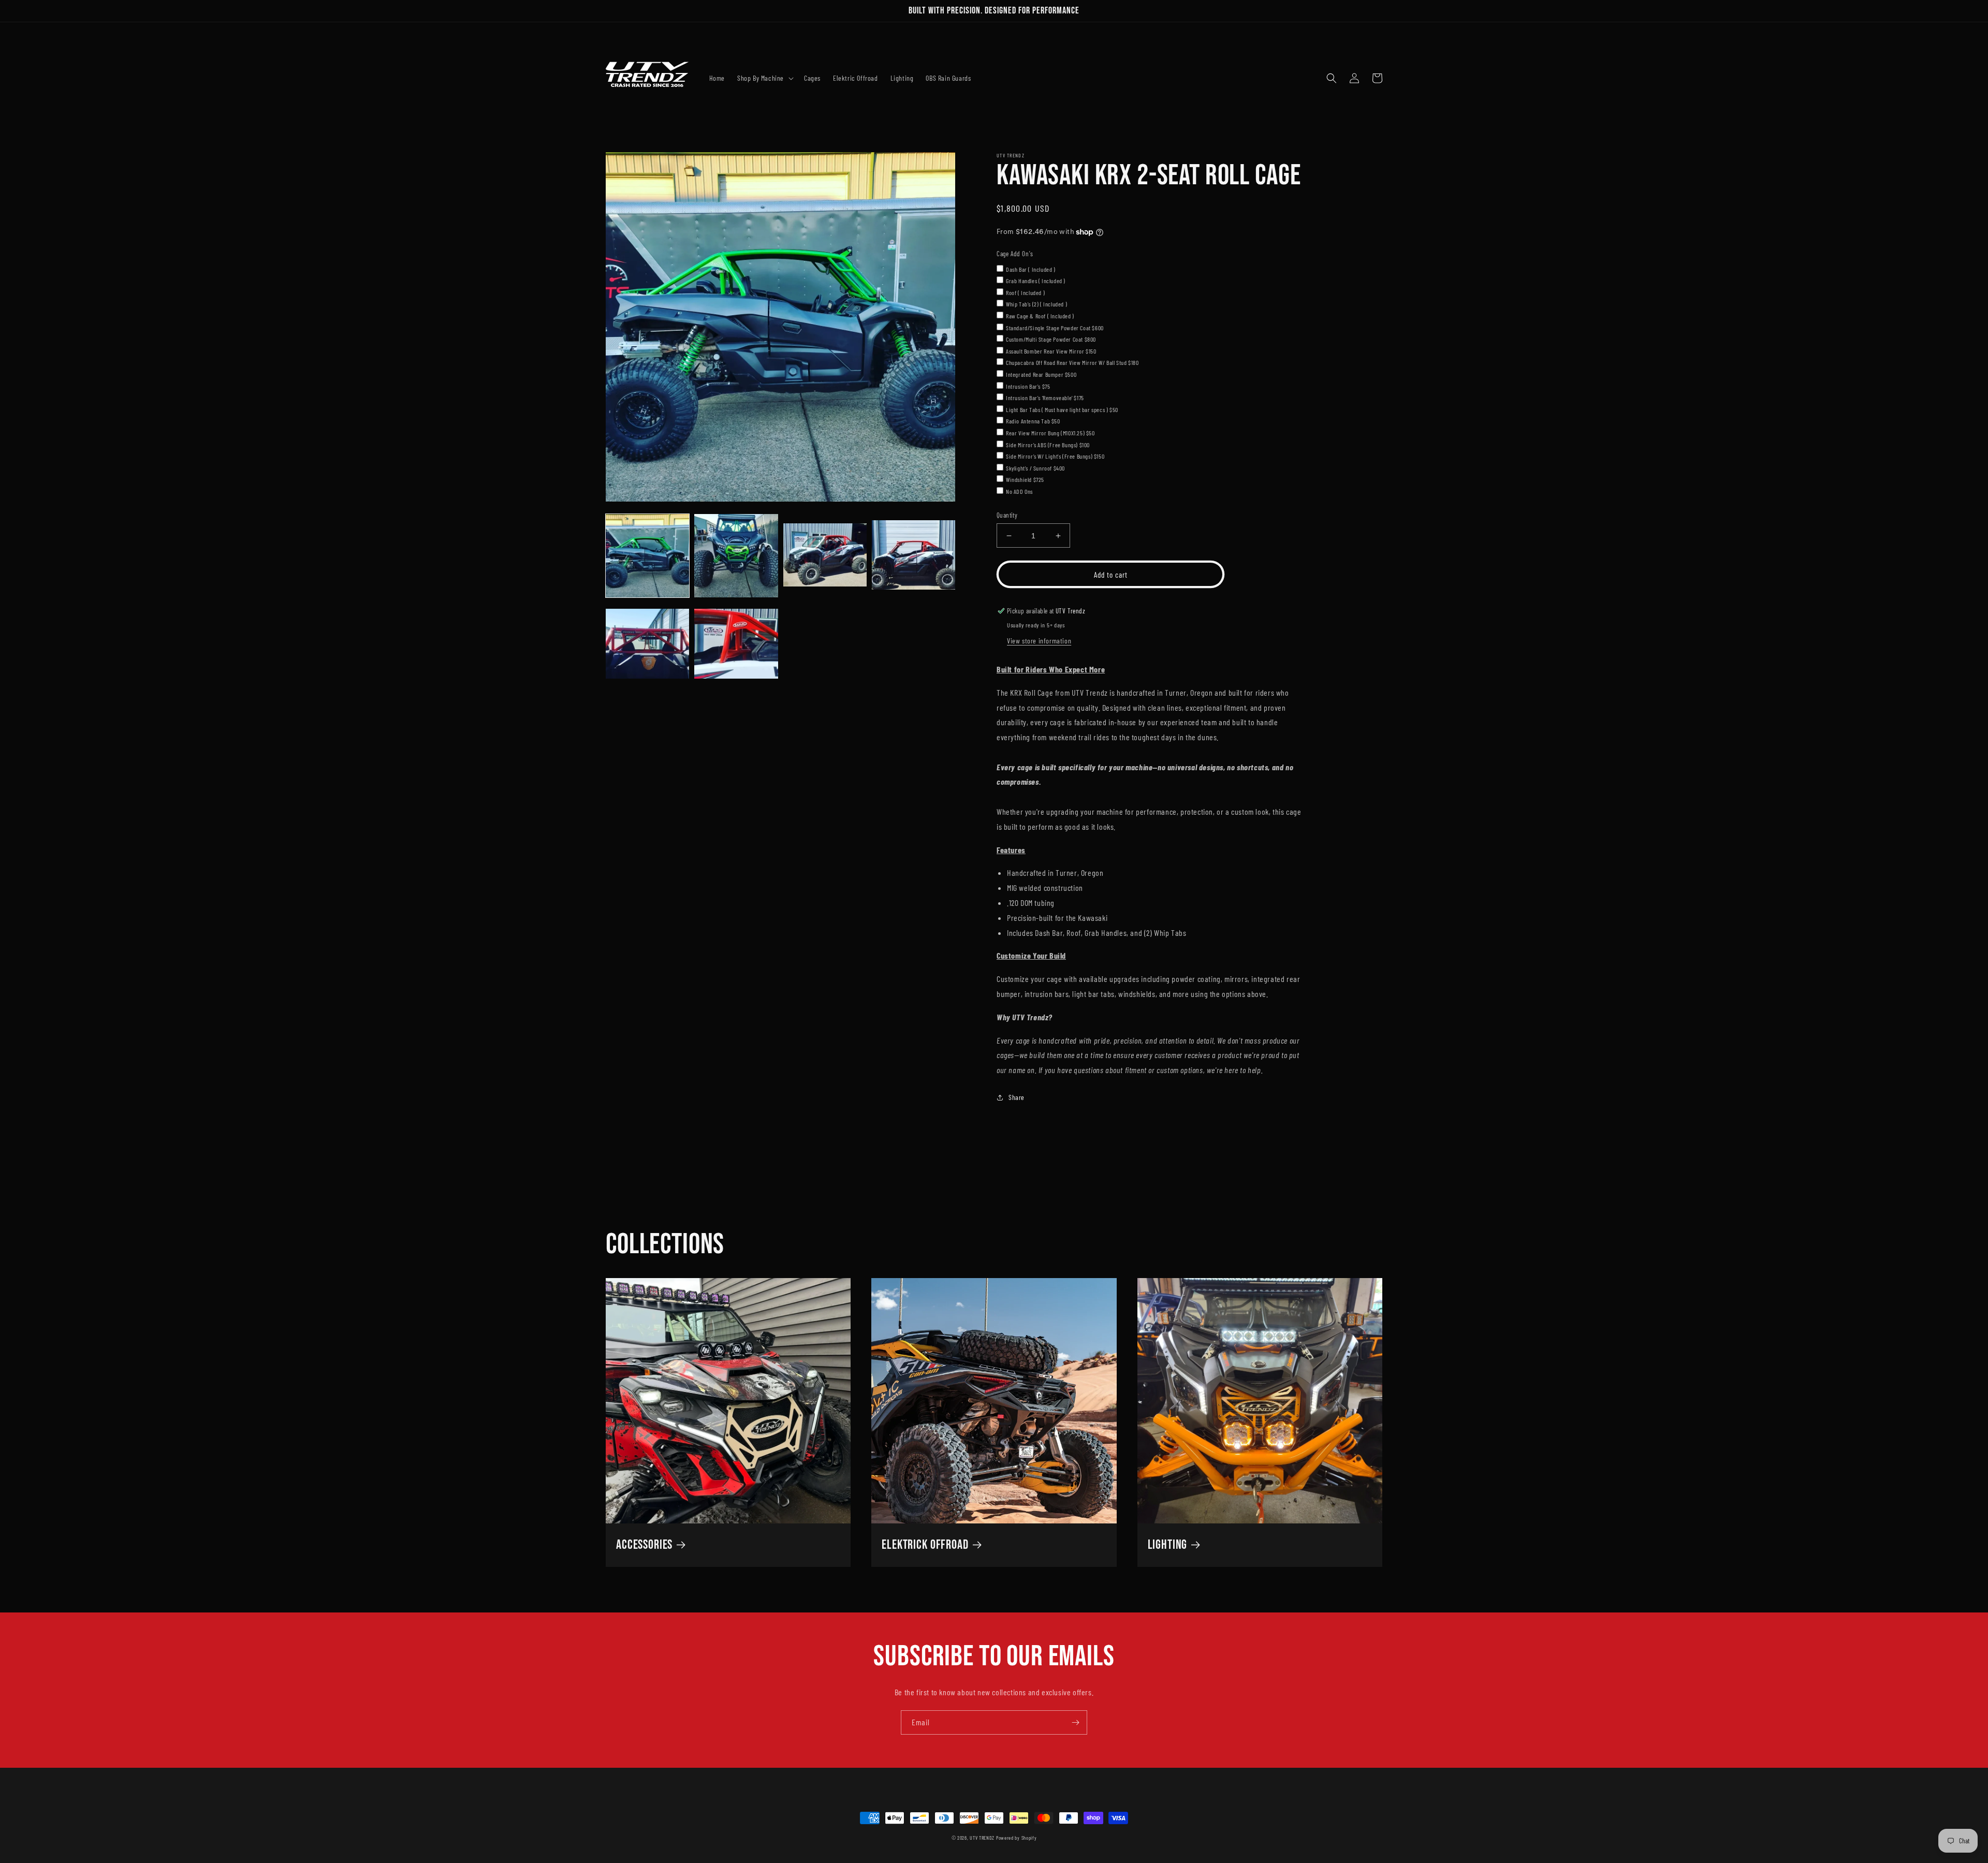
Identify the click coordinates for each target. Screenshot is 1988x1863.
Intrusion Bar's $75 (1028, 386)
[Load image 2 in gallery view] (736, 556)
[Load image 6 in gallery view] (736, 644)
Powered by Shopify (1017, 1838)
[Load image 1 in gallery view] (647, 556)
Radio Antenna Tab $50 (1033, 421)
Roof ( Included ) (1025, 292)
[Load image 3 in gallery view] (825, 556)
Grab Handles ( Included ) (1036, 281)
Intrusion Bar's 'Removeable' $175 (1045, 398)
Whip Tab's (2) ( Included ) (1036, 304)
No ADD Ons (1019, 491)
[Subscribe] (1075, 1722)
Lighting (1168, 1545)
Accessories (644, 1545)
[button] (764, 78)
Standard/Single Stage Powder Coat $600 (1055, 328)
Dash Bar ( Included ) (1031, 269)
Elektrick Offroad (925, 1545)
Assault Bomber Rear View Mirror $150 (1051, 351)
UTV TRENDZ (983, 1838)
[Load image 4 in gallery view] (913, 556)
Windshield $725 (1025, 479)
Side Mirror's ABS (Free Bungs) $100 (1048, 445)
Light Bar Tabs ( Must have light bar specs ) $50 (1062, 409)
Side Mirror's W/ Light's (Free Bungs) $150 (1055, 456)
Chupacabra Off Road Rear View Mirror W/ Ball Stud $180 (1072, 362)
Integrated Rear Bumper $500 (1041, 374)
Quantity (1007, 515)
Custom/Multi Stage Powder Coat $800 (1051, 339)
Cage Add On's (1015, 254)
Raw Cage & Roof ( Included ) (1040, 316)
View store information (1039, 641)
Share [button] (1017, 1097)
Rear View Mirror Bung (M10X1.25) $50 (1050, 433)
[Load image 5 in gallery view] (647, 644)
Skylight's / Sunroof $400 (1035, 468)
